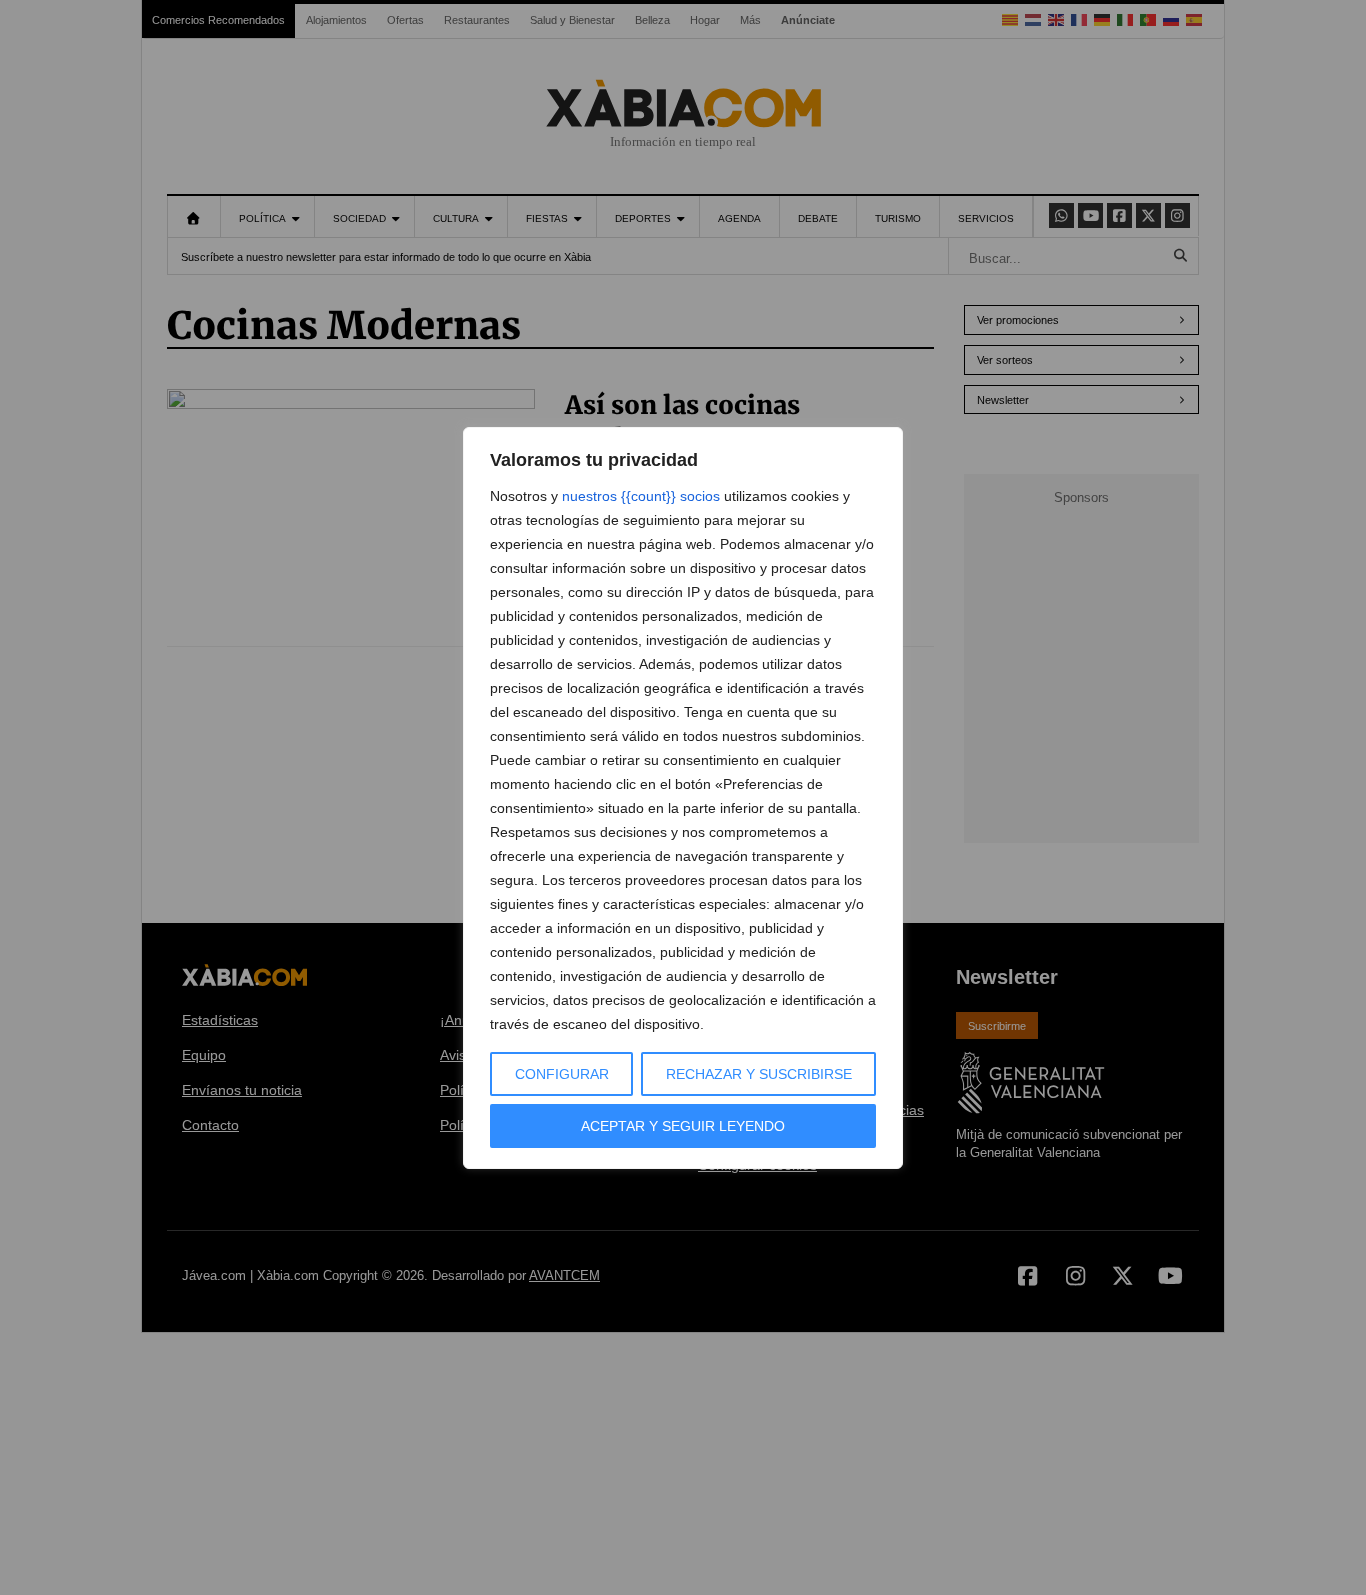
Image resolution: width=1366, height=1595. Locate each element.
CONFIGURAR (562, 1074)
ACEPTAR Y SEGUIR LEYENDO (683, 1126)
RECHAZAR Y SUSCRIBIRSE (759, 1074)
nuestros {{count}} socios (641, 496)
